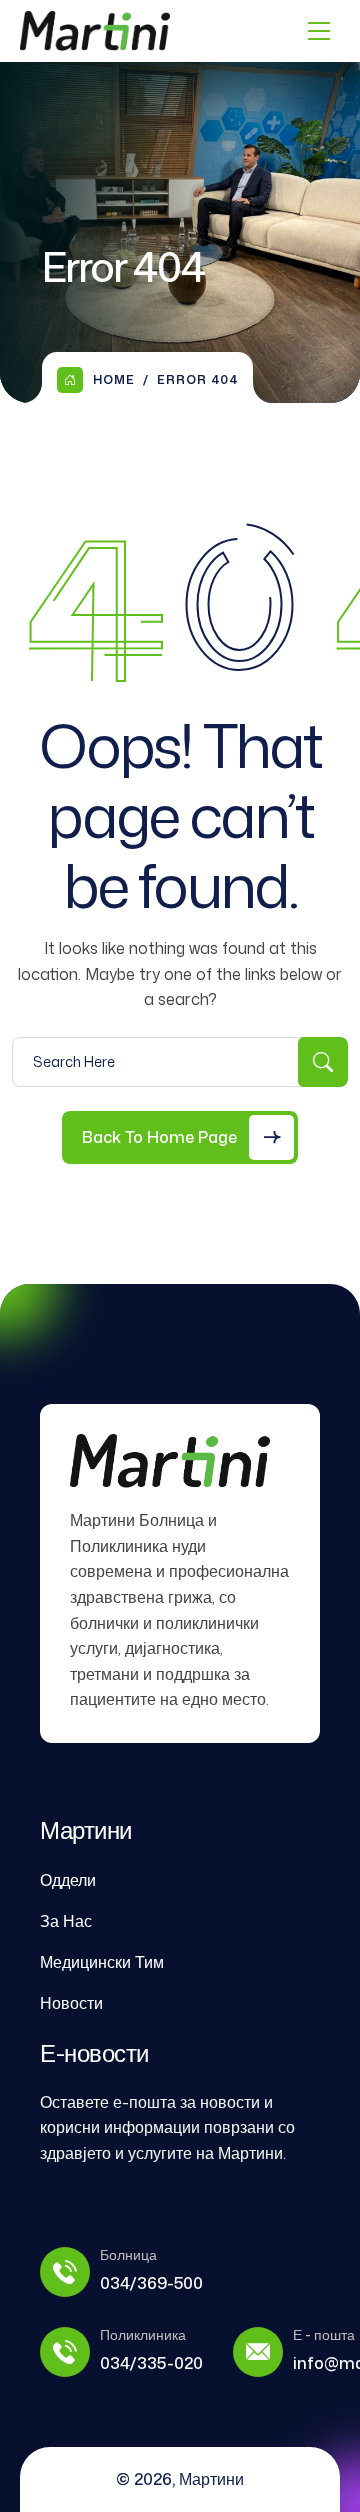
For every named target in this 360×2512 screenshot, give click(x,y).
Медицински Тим (102, 1962)
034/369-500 (151, 2283)
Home (114, 379)
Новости (71, 2003)
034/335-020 (151, 2363)
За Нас (66, 1921)
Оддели (68, 1880)
